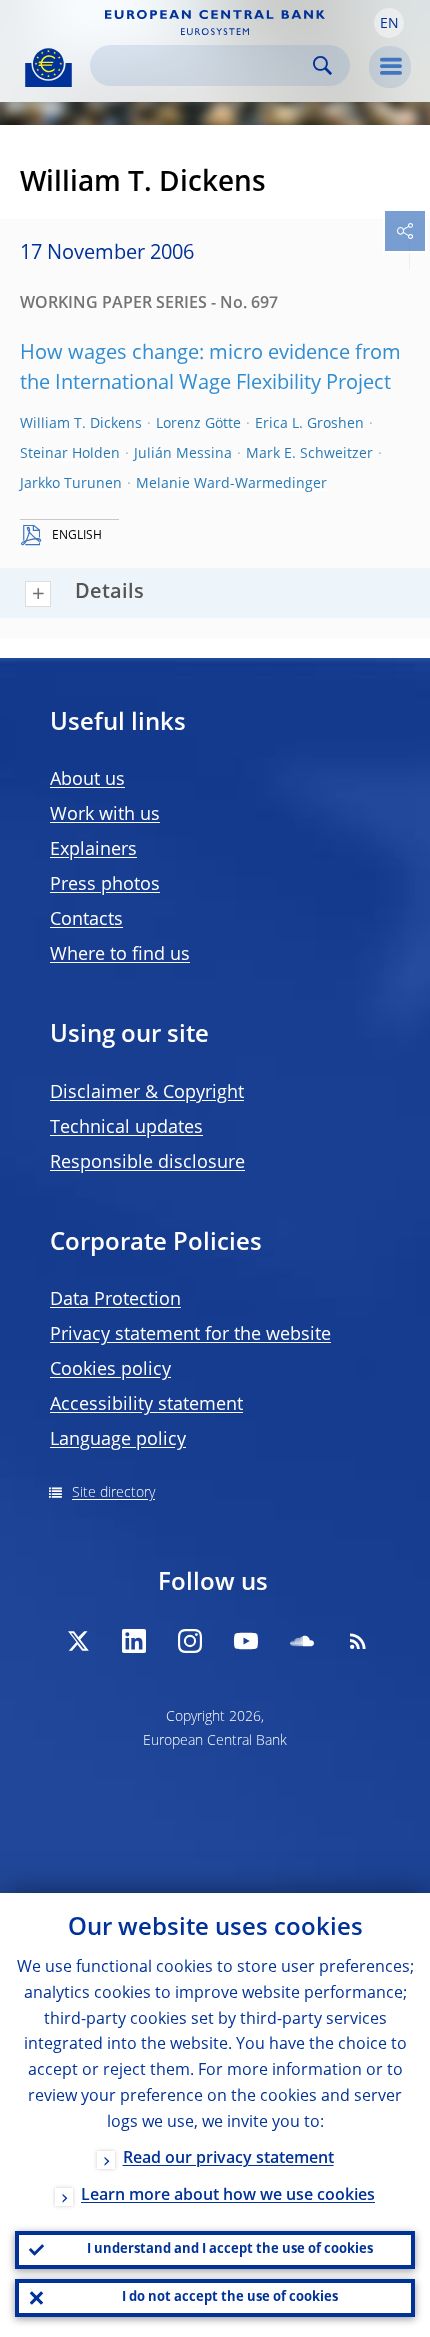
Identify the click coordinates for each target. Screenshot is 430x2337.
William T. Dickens (81, 424)
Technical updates (126, 1128)
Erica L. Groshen (309, 424)
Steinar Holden (70, 454)
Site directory (113, 1493)
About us (87, 780)
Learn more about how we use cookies (228, 2196)
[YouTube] (246, 1641)
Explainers (93, 850)
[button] (389, 23)
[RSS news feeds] (358, 1641)
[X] (78, 1641)
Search (322, 65)
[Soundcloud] (302, 1641)
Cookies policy (110, 1370)
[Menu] (390, 67)
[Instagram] (190, 1641)
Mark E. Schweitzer (309, 454)
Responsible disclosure (147, 1163)
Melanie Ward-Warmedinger (231, 484)
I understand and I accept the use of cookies (230, 2249)
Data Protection (115, 1300)
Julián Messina (183, 454)
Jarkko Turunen (71, 484)
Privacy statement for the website (190, 1335)
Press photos (105, 885)
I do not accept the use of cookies (230, 2297)
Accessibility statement (146, 1405)
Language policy (118, 1440)
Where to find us (120, 955)
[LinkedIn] (134, 1641)
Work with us (105, 815)
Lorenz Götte (198, 424)
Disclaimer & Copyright (147, 1093)
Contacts (86, 920)
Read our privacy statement (228, 2159)
